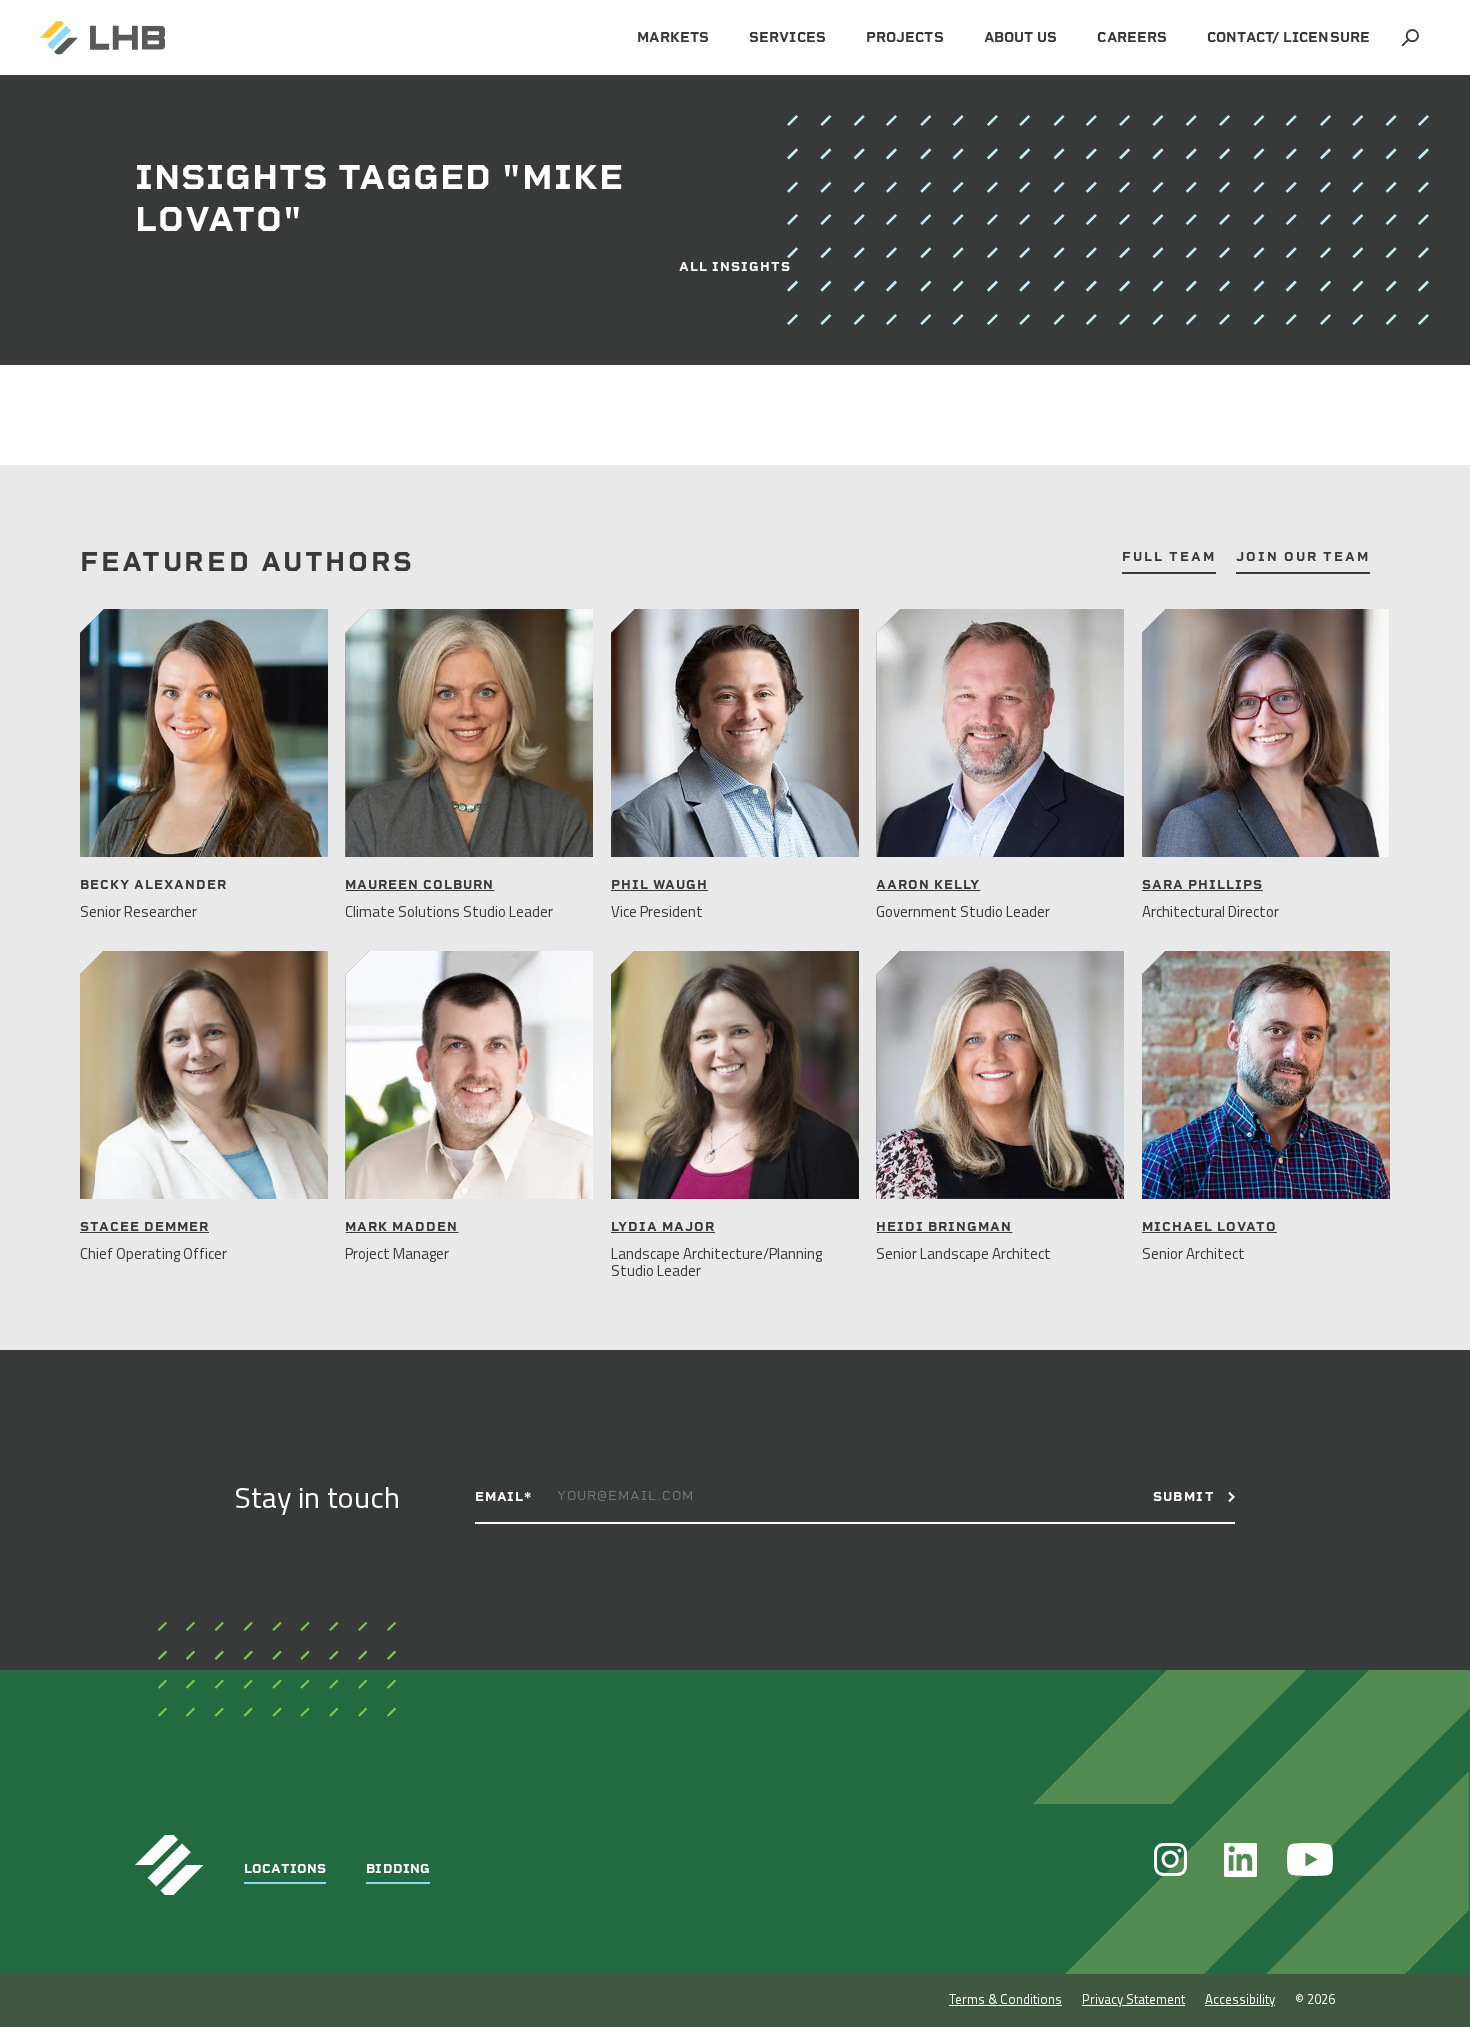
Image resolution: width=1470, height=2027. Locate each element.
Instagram (1170, 1860)
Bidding (398, 1868)
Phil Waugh (659, 884)
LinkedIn (1240, 1860)
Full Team (1169, 557)
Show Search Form (1410, 37)
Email (503, 1496)
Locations (285, 1868)
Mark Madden (401, 1226)
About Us (1021, 37)
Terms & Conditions (1005, 1999)
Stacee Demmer (144, 1226)
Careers (1132, 37)
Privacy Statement (1133, 1999)
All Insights (735, 267)
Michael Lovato (1209, 1226)
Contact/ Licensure (1288, 37)
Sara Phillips (1202, 884)
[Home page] (102, 37)
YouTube (1310, 1860)
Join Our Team (1303, 557)
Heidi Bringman (944, 1226)
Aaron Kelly (928, 884)
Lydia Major (663, 1226)
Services (787, 37)
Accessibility (1240, 1999)
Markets (673, 37)
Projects (905, 37)
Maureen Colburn (419, 884)
